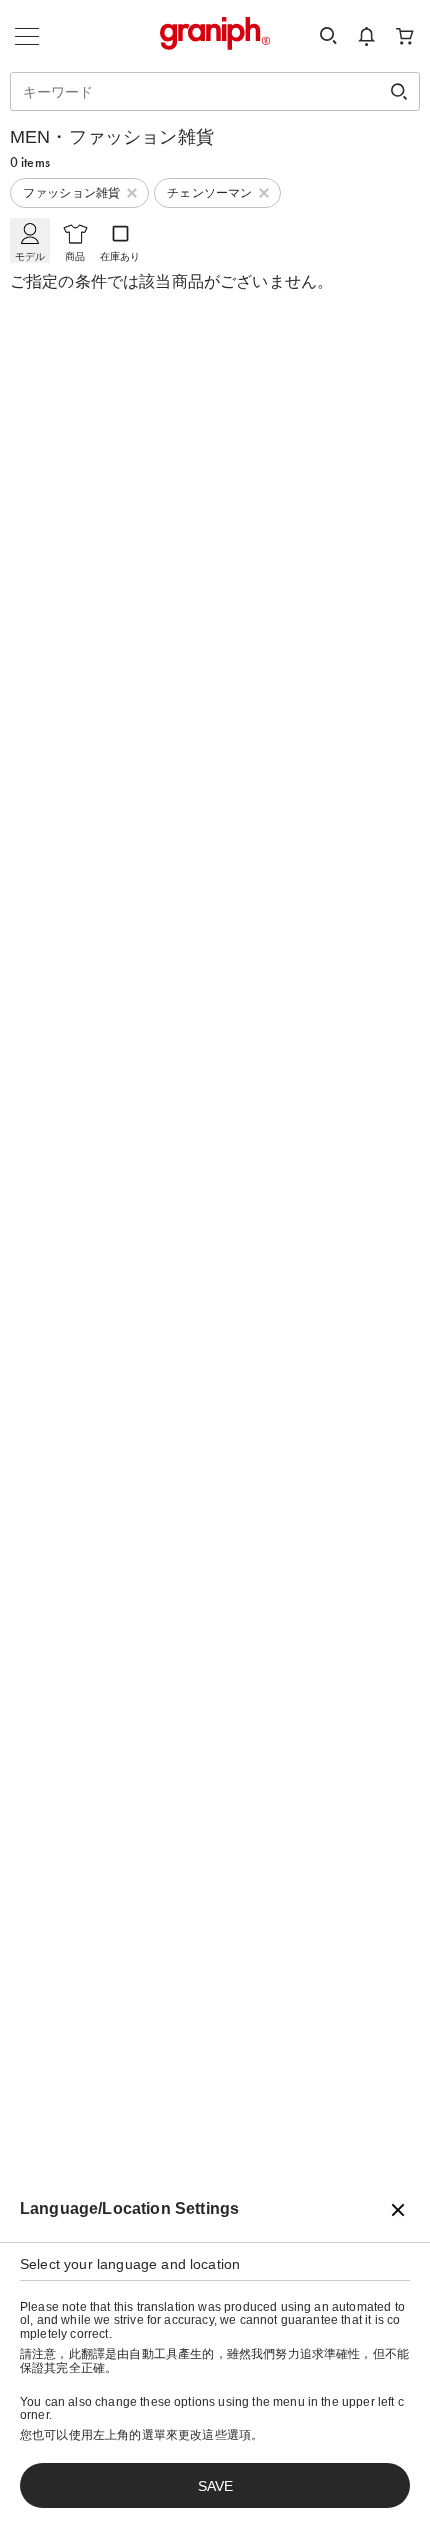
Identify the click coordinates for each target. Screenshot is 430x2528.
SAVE (215, 2486)
